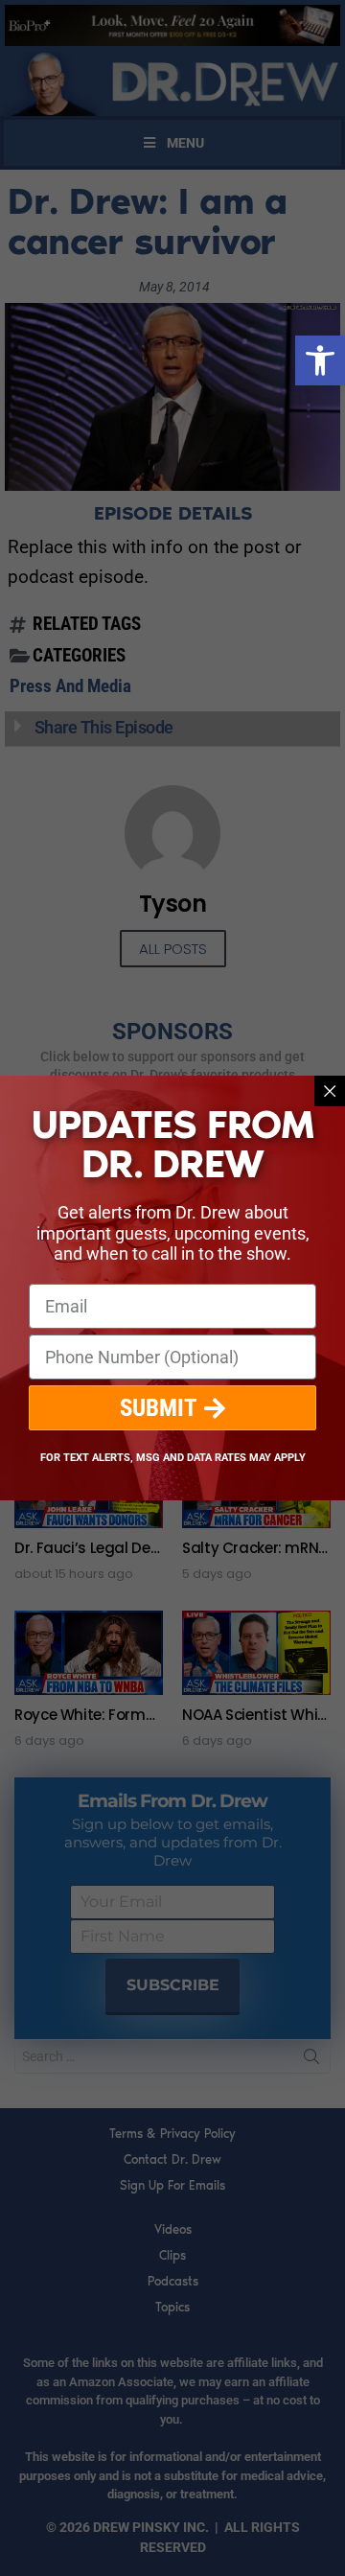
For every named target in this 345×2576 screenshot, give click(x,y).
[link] (320, 360)
